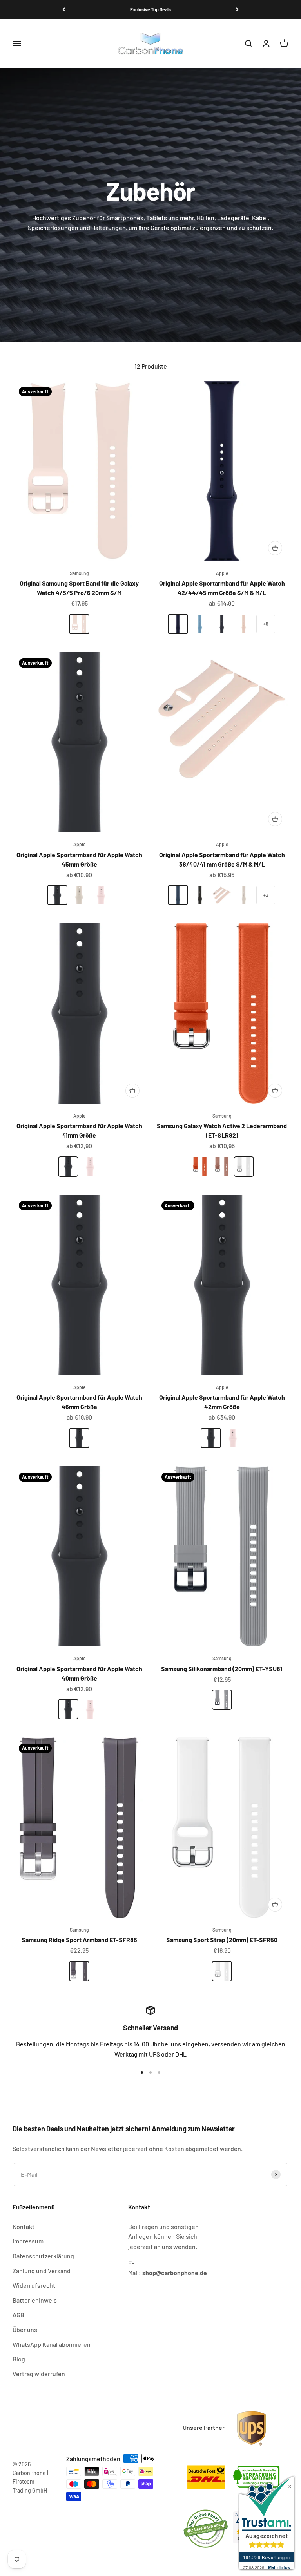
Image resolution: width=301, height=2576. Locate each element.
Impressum (28, 2241)
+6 (266, 624)
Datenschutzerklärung (43, 2256)
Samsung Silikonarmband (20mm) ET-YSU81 (222, 1669)
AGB (18, 2315)
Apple (222, 573)
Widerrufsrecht (34, 2285)
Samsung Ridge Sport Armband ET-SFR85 (79, 1940)
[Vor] (237, 9)
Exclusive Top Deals (150, 9)
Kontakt (24, 2226)
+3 (266, 895)
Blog (19, 2359)
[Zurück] (64, 9)
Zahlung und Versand (42, 2271)
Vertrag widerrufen (39, 2374)
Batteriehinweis (35, 2300)
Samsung (79, 573)
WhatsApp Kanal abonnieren (52, 2344)
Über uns (25, 2329)
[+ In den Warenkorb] (275, 548)
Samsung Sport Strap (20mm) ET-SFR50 (222, 1940)
